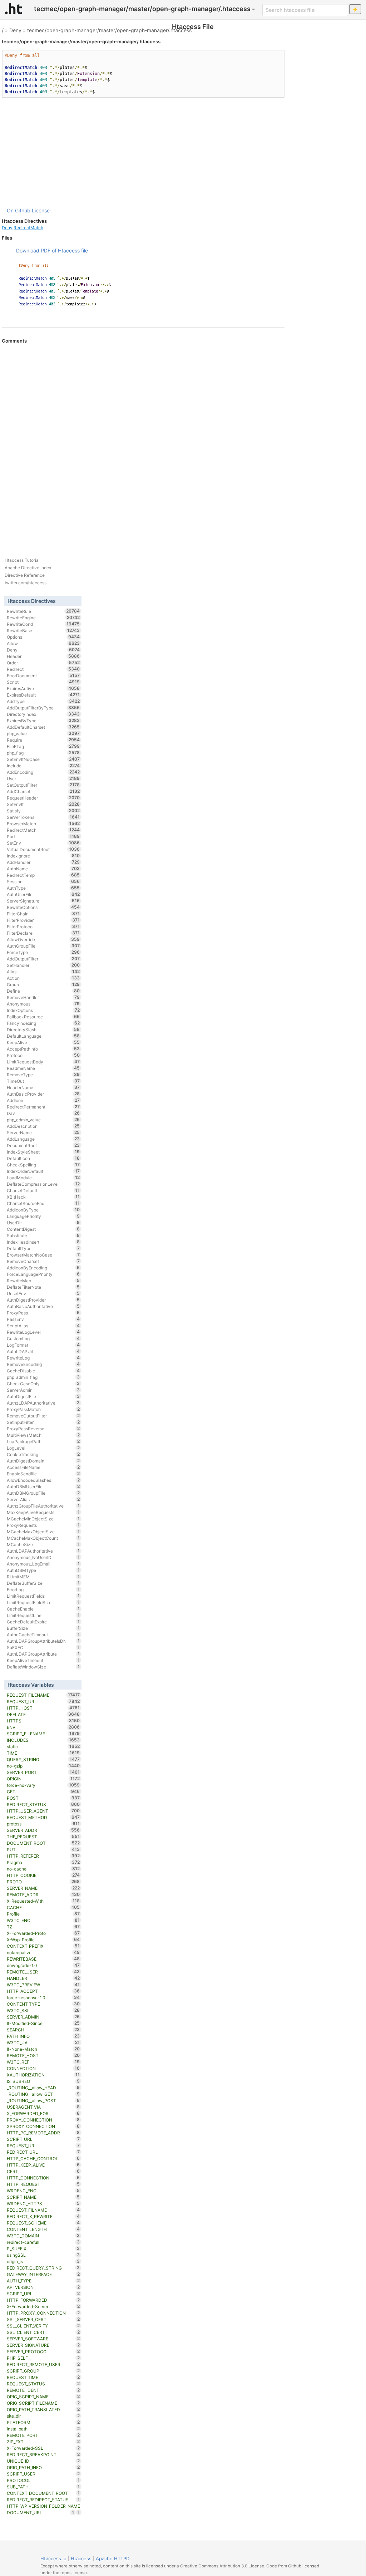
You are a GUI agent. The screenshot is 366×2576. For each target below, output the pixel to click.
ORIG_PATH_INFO (43, 2467)
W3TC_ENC (43, 1920)
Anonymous (43, 1004)
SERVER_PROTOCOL (43, 2351)
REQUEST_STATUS (43, 2384)
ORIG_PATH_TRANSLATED (43, 2409)
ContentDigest (43, 1229)
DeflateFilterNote (43, 1287)
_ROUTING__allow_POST (43, 2100)
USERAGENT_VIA (43, 2107)
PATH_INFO (43, 2036)
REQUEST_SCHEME (43, 2223)
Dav (43, 1113)
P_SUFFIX (43, 2248)
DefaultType (43, 1248)
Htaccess (81, 2558)
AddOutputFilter (43, 959)
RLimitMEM (43, 1577)
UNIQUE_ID (43, 2461)
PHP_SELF (43, 2358)
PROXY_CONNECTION (43, 2120)
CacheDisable (43, 1371)
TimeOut (43, 1081)
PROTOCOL (43, 2480)
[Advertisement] (143, 152)
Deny (15, 30)
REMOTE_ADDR (43, 1894)
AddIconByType (43, 1210)
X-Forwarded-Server (43, 2306)
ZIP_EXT (43, 2442)
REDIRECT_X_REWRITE (43, 2216)
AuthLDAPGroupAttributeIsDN (43, 1641)
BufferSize (43, 1628)
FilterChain (43, 914)
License (41, 210)
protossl (43, 1824)
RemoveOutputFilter (43, 1416)
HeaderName (43, 1087)
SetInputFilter (43, 1422)
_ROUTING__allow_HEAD (43, 2088)
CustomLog (43, 1338)
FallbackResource (43, 1017)
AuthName (43, 869)
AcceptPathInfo (43, 1049)
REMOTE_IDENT (43, 2390)
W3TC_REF (43, 2062)
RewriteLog (43, 1358)
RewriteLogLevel (43, 1332)
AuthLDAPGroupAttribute (43, 1654)
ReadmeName (43, 1068)
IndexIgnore (43, 856)
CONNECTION (43, 2068)
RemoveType (43, 1075)
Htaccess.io (53, 2558)
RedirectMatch (28, 228)
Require (43, 740)
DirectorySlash (43, 1029)
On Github (19, 210)
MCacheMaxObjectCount (43, 1538)
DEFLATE (43, 1714)
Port (43, 836)
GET (43, 1791)
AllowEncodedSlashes (43, 1480)
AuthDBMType (43, 1570)
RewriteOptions (43, 907)
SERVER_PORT (43, 1772)
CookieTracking (43, 1454)
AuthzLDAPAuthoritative (43, 1403)
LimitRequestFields (43, 1596)
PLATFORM (43, 2422)
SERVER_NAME (43, 1888)
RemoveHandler (43, 997)
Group (43, 984)
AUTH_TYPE (43, 2281)
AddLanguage (43, 1139)
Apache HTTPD (113, 2558)
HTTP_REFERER (43, 1856)
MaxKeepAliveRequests (43, 1512)
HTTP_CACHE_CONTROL (43, 2158)
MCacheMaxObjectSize (43, 1532)
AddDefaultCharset (43, 727)
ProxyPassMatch (43, 1409)
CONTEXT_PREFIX (43, 1946)
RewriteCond (43, 624)
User (43, 778)
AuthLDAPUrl (43, 1351)
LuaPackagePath (43, 1441)
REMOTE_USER (43, 1972)
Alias (43, 972)
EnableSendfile (43, 1474)
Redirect (43, 669)
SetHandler (43, 965)
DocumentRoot (43, 1145)
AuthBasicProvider (43, 1094)
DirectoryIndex (43, 714)
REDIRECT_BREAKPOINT (43, 2454)
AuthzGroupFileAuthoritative (43, 1506)
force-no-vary (43, 1785)
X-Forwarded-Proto (43, 1933)
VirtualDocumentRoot (43, 849)
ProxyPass (43, 1313)
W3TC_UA (43, 2042)
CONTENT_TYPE (43, 2004)
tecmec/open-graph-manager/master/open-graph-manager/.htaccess (109, 30)
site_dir (43, 2416)
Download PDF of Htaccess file (52, 250)
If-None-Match (43, 2049)
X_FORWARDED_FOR (43, 2113)
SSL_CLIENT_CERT (43, 2332)
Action (43, 978)
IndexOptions (43, 1010)
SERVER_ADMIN (43, 2017)
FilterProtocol (43, 926)
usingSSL (43, 2255)
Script (43, 682)
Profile (43, 1914)
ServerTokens (43, 817)
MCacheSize (43, 1544)
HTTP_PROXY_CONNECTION (43, 2313)
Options (43, 637)
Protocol (43, 1055)
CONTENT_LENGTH (43, 2229)
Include (43, 766)
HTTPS (43, 1721)
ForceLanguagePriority (43, 1274)
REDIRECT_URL (43, 2152)
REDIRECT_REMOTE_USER (43, 2364)
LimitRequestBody (43, 1062)
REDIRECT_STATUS (43, 1804)
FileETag (43, 746)
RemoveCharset (43, 1261)
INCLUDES (43, 1740)
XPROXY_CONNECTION (43, 2126)
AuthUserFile (43, 894)
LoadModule (43, 1178)
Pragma (43, 1862)
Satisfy (43, 811)
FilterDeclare (43, 933)
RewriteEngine (43, 618)
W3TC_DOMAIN (43, 2236)
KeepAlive (43, 1042)
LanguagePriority (43, 1216)
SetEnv (43, 843)
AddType (43, 701)
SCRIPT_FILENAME (43, 1734)
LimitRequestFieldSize (43, 1602)
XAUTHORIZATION (43, 2075)
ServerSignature (43, 901)
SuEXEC (43, 1647)
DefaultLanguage (43, 1036)
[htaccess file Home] (14, 9)
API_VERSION (43, 2287)
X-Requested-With (43, 1901)
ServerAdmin (43, 1390)
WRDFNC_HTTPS (43, 2203)
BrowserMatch (43, 824)
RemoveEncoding (43, 1364)
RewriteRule (43, 611)
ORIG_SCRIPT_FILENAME (43, 2403)
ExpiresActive (43, 688)
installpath (43, 2429)
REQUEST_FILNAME (43, 2210)
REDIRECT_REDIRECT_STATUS (43, 2499)
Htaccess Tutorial (22, 560)
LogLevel (43, 1448)
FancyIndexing (43, 1023)
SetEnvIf (43, 804)
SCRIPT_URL (43, 2139)
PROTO (43, 1882)
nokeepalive (43, 1952)
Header (43, 656)
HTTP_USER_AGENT (43, 1811)
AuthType (43, 888)
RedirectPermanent (43, 1107)
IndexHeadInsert (43, 1242)
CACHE (43, 1907)
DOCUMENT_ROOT (43, 1843)
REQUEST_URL (43, 2145)
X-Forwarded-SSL (43, 2448)
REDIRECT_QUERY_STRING (43, 2268)
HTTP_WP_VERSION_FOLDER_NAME (43, 2506)
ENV (43, 1727)
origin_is (43, 2261)
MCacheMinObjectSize (43, 1519)
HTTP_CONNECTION (43, 2178)
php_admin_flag (43, 1377)
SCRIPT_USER (43, 2474)
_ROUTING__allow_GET (43, 2094)
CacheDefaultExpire (43, 1622)
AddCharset (43, 791)
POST (43, 1798)
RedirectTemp (43, 875)
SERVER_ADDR (43, 1830)
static (43, 1746)
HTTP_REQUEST (43, 2184)
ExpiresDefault (43, 695)
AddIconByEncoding (43, 1268)
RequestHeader (43, 798)
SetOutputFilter (43, 785)
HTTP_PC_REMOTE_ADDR (43, 2133)
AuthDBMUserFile (43, 1486)
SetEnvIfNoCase (43, 759)
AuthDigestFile (43, 1396)
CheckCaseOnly (43, 1383)
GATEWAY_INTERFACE (43, 2274)
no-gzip (43, 1766)
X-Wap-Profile (43, 1940)
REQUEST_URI (43, 1701)
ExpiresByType (43, 721)
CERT (43, 2171)
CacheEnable (43, 1609)
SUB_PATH (43, 2487)
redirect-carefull (43, 2242)
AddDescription (43, 1126)
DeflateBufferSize (43, 1583)
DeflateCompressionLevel (43, 1184)
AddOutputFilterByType (43, 708)
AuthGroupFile (43, 946)
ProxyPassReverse (43, 1429)
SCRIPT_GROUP (43, 2371)
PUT (43, 1849)
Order (43, 663)
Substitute (43, 1235)
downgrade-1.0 (43, 1965)
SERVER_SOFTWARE (43, 2339)
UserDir (43, 1223)
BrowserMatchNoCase (43, 1255)
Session (43, 881)
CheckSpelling (43, 1165)
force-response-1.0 (43, 1997)
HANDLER (43, 1978)
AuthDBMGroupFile (43, 1493)
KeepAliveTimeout (43, 1660)
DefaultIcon (43, 1158)
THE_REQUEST (43, 1837)
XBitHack (43, 1197)
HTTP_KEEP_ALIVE (43, 2165)
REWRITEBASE (43, 1959)
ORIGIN (43, 1779)
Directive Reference (25, 575)
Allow (43, 643)
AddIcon (43, 1100)
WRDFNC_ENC (43, 2191)
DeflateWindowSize (43, 1667)
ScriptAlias (43, 1326)
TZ (43, 1927)
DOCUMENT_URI (41, 2512)
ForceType (43, 952)
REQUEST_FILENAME (43, 1695)
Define (43, 991)
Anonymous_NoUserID (43, 1557)
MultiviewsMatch (43, 1435)
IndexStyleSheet (43, 1152)
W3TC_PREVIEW (43, 1985)
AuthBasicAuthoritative (43, 1306)
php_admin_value (43, 1120)
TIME (43, 1753)
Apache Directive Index (28, 568)
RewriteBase (43, 630)
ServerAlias (43, 1499)
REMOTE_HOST (43, 2055)
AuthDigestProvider (43, 1300)
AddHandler (43, 862)
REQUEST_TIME (43, 2377)
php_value (43, 733)
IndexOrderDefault (43, 1171)
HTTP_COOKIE (43, 1875)
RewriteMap (43, 1280)
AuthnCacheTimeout (43, 1634)
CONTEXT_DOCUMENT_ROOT (43, 2493)
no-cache (43, 1869)
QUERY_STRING (43, 1759)
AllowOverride (43, 939)
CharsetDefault (43, 1190)
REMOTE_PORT (43, 2435)
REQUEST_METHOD (43, 1817)
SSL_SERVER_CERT (43, 2319)
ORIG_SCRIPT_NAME (43, 2396)
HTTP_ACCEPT (43, 1991)
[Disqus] (143, 441)
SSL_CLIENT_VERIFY (43, 2326)
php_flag (43, 753)
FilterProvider (43, 920)
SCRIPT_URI (43, 2294)
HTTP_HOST (43, 1708)
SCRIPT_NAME (43, 2197)
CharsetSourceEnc (43, 1203)
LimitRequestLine (43, 1615)
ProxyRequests (43, 1525)
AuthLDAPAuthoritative (43, 1551)
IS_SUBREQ (43, 2081)
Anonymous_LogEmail (43, 1564)
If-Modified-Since (43, 2023)
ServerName (43, 1132)
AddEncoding (43, 772)
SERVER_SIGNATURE (43, 2345)
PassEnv (43, 1319)
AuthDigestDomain (43, 1461)
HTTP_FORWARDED (43, 2300)
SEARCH (43, 2030)
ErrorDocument (43, 675)
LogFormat (43, 1345)
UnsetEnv (43, 1293)
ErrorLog (43, 1589)
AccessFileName (43, 1467)
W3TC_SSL (43, 2010)
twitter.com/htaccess (26, 583)
